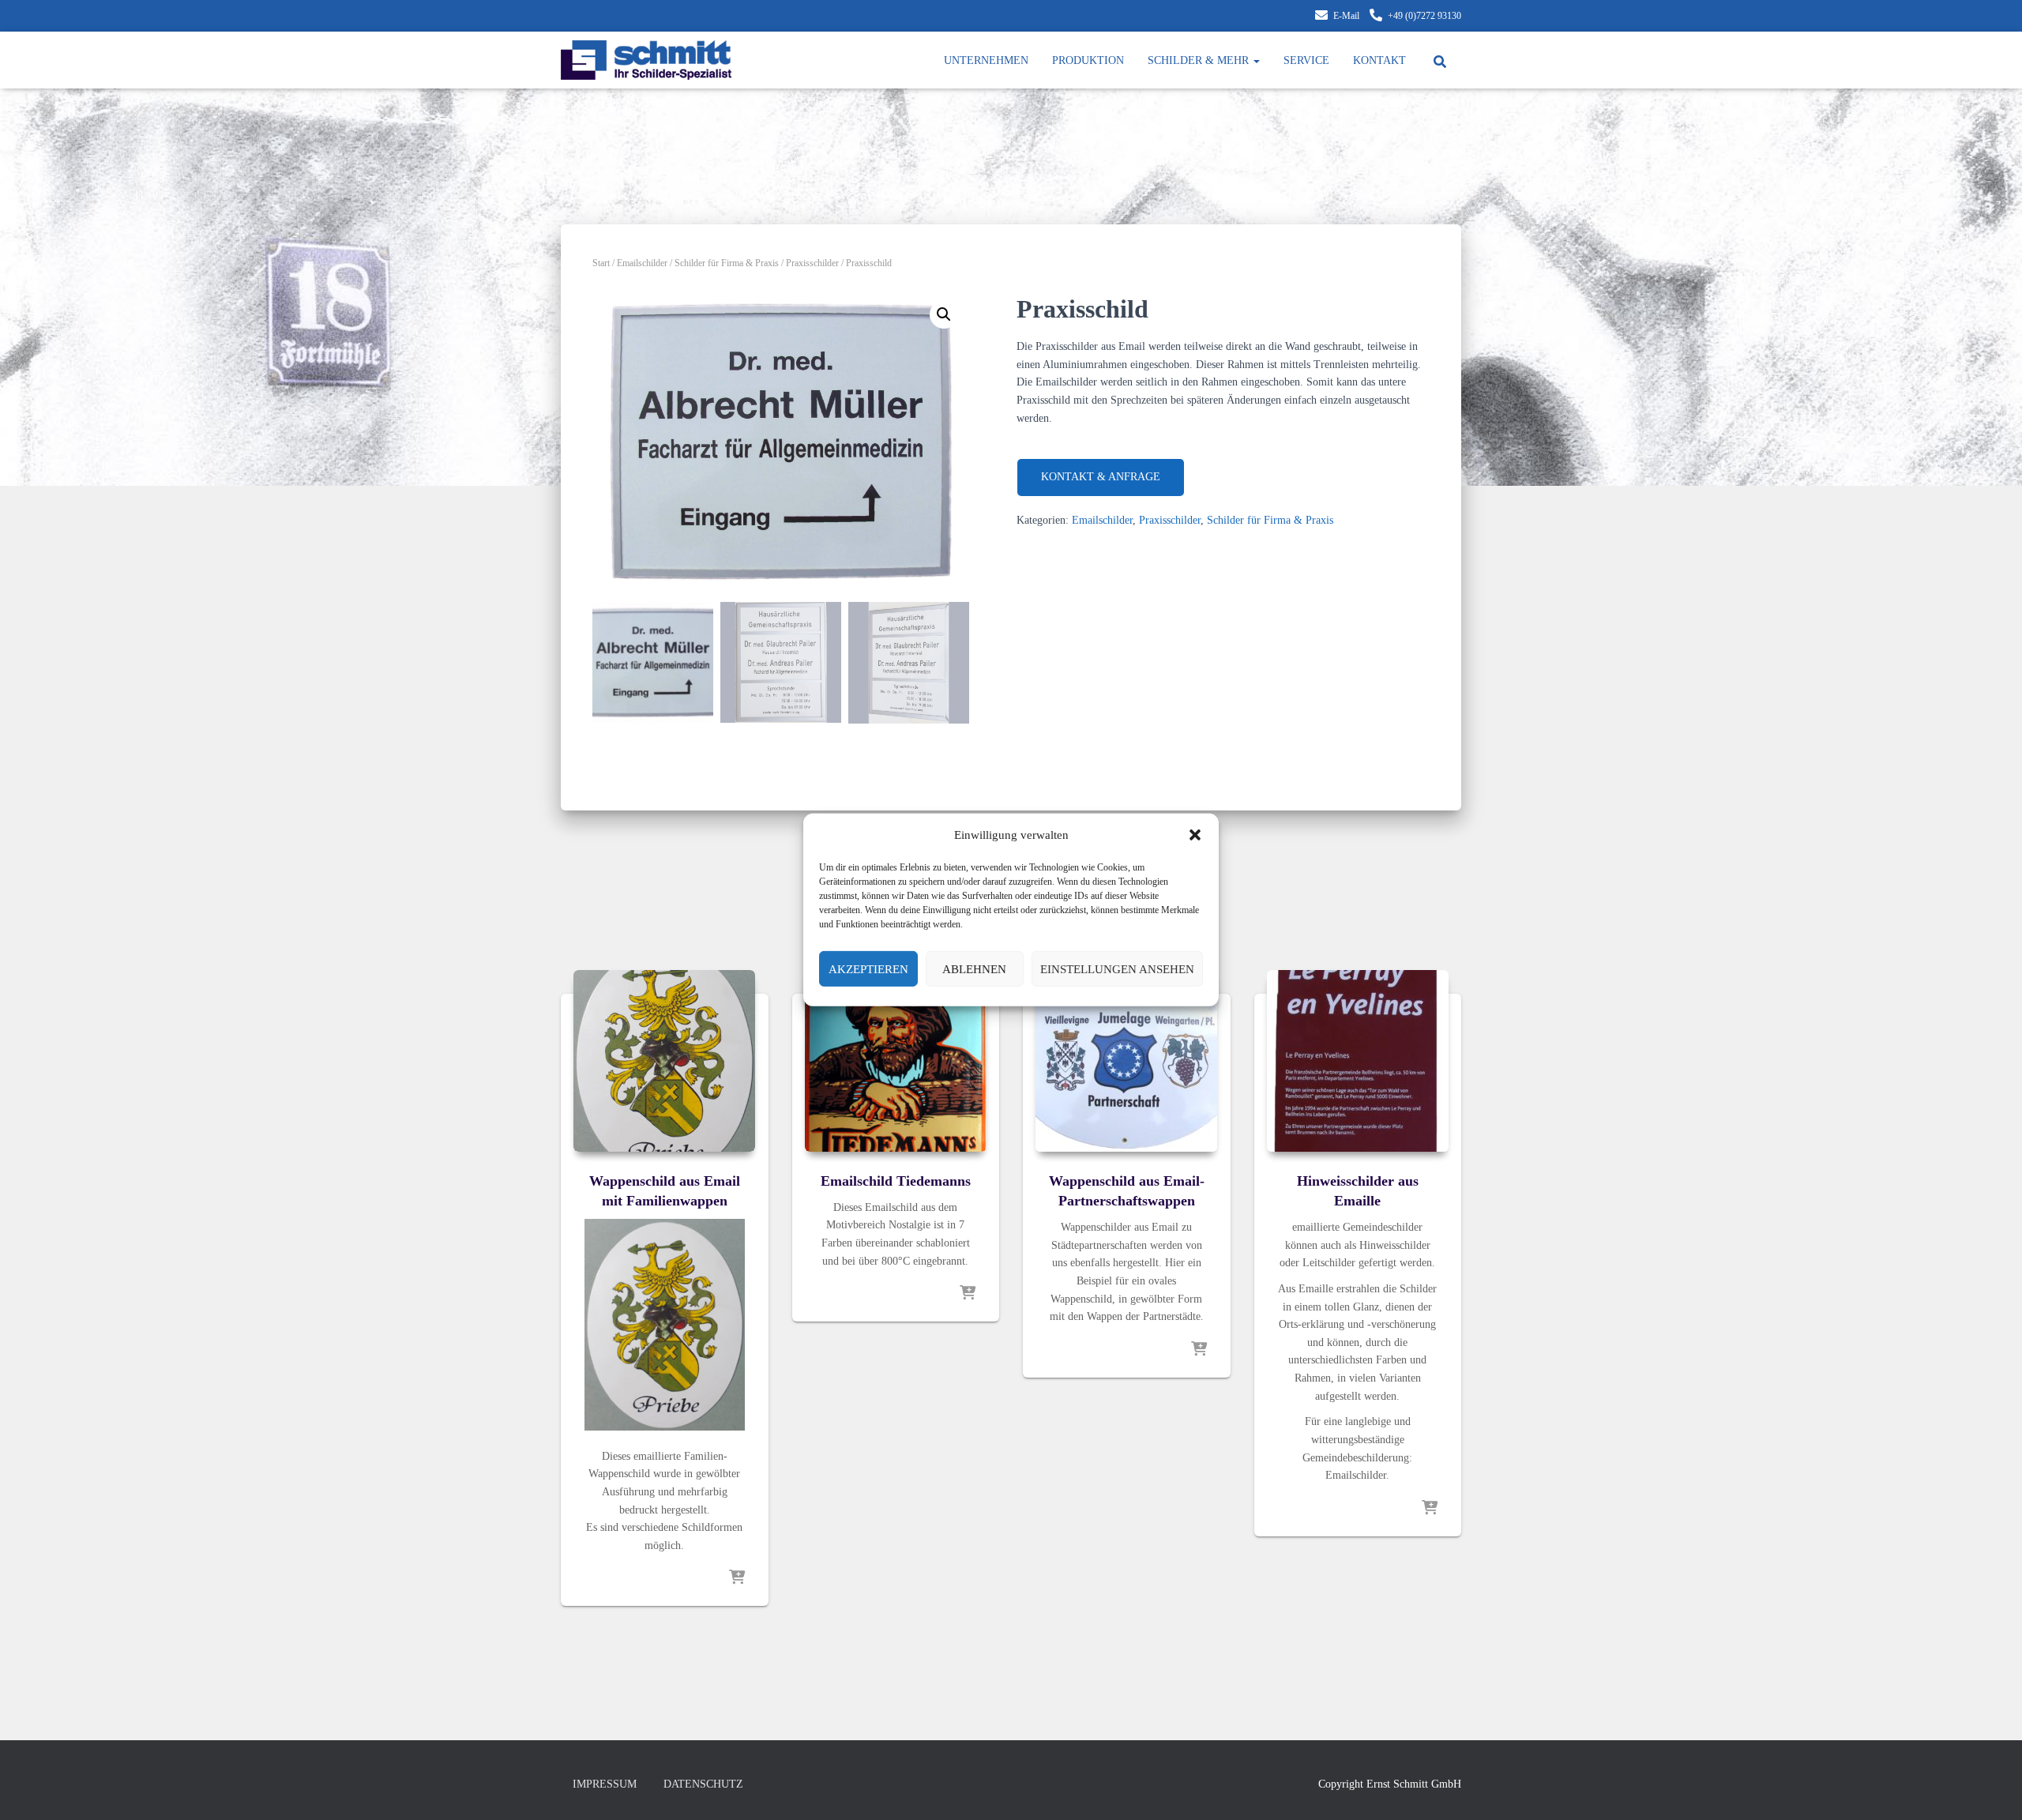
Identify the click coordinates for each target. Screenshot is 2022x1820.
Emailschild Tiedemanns (896, 1181)
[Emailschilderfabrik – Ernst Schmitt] (646, 60)
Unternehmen (986, 60)
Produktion (1088, 60)
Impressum (605, 1784)
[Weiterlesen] (737, 1578)
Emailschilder (642, 263)
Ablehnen (974, 969)
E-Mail (1346, 16)
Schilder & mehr (1200, 60)
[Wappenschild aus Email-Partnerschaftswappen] (1126, 1061)
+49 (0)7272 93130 (1424, 16)
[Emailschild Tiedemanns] (896, 1061)
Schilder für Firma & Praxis (727, 263)
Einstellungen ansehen (1117, 969)
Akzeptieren (868, 969)
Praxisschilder (812, 263)
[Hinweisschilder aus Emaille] (1358, 1061)
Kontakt (1379, 60)
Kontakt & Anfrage (1101, 477)
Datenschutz (703, 1784)
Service (1306, 60)
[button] (1195, 835)
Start (601, 263)
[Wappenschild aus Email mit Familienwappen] (664, 1061)
